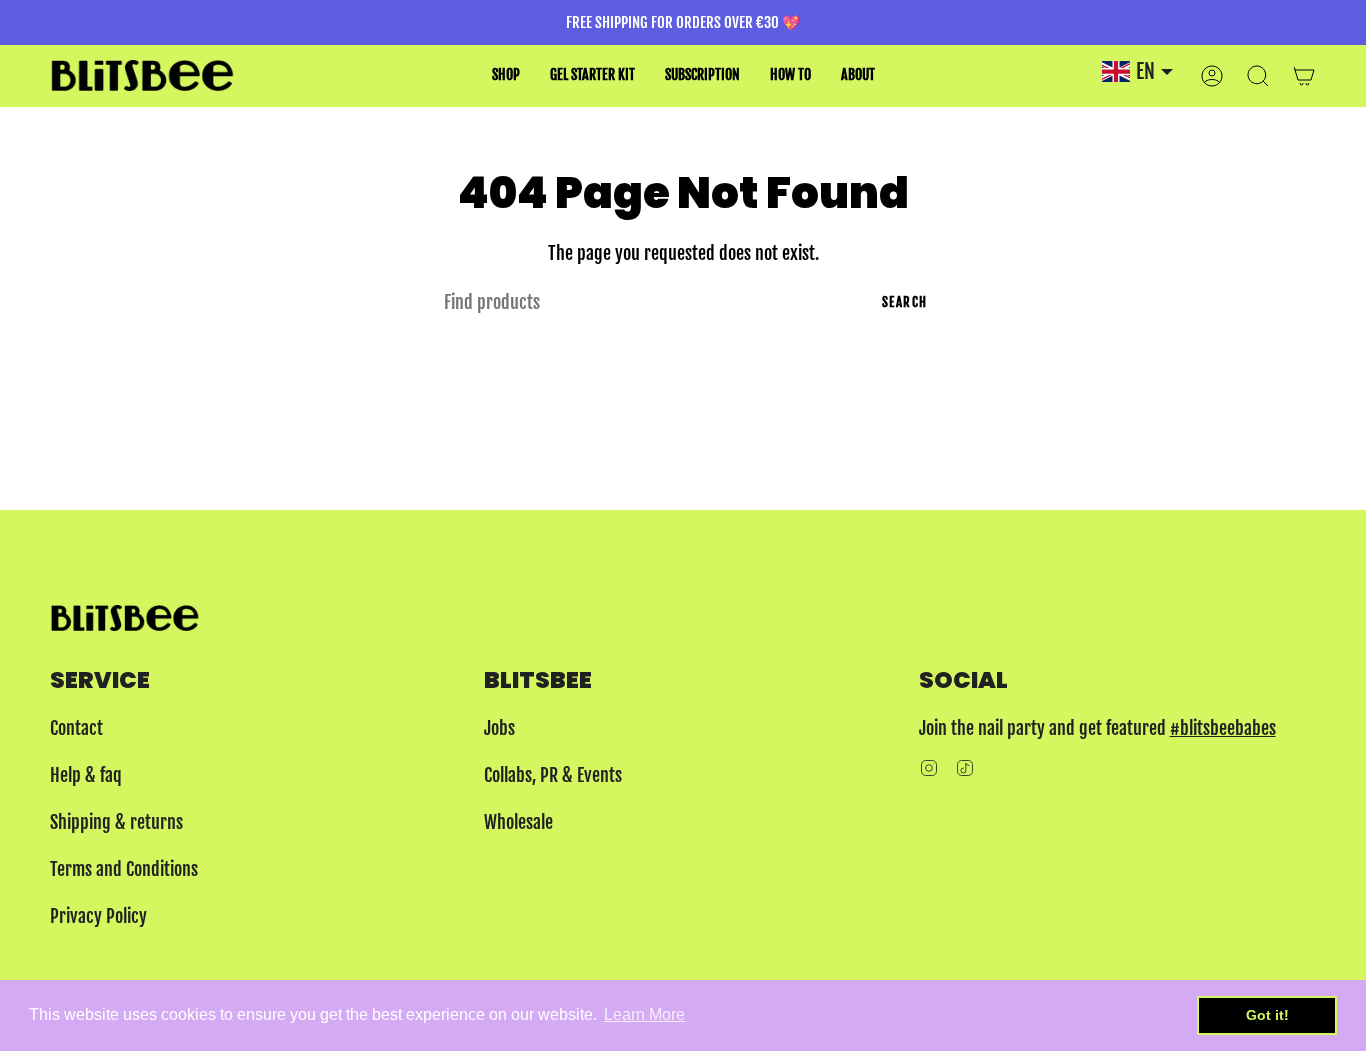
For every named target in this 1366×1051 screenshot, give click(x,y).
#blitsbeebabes (1223, 728)
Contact (76, 728)
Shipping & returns (116, 822)
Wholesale (518, 822)
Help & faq (86, 775)
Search (905, 302)
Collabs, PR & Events (553, 775)
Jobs (499, 728)
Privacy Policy (98, 916)
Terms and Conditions (124, 869)
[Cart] (1304, 75)
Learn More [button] (644, 1014)
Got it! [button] (1267, 1015)
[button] (506, 75)
